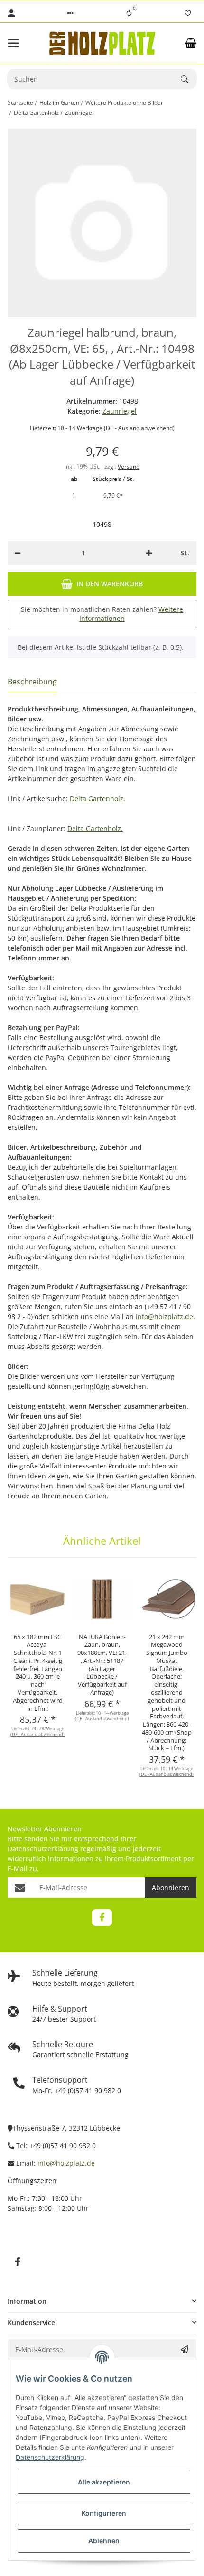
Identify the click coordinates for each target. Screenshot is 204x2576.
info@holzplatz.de (164, 1316)
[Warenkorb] (191, 43)
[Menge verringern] (18, 553)
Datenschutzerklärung (43, 1849)
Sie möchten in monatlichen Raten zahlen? (102, 614)
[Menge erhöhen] (149, 553)
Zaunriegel (120, 411)
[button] (70, 13)
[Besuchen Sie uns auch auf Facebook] (102, 1917)
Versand (129, 466)
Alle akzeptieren (104, 2482)
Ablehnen (104, 2541)
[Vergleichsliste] (129, 13)
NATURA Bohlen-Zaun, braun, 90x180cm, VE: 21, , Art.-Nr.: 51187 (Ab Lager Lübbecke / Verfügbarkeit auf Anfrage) (102, 1665)
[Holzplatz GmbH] (102, 43)
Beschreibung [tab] (32, 682)
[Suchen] (189, 79)
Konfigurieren (104, 2513)
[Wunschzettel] (188, 13)
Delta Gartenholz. (97, 799)
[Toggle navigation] (22, 43)
